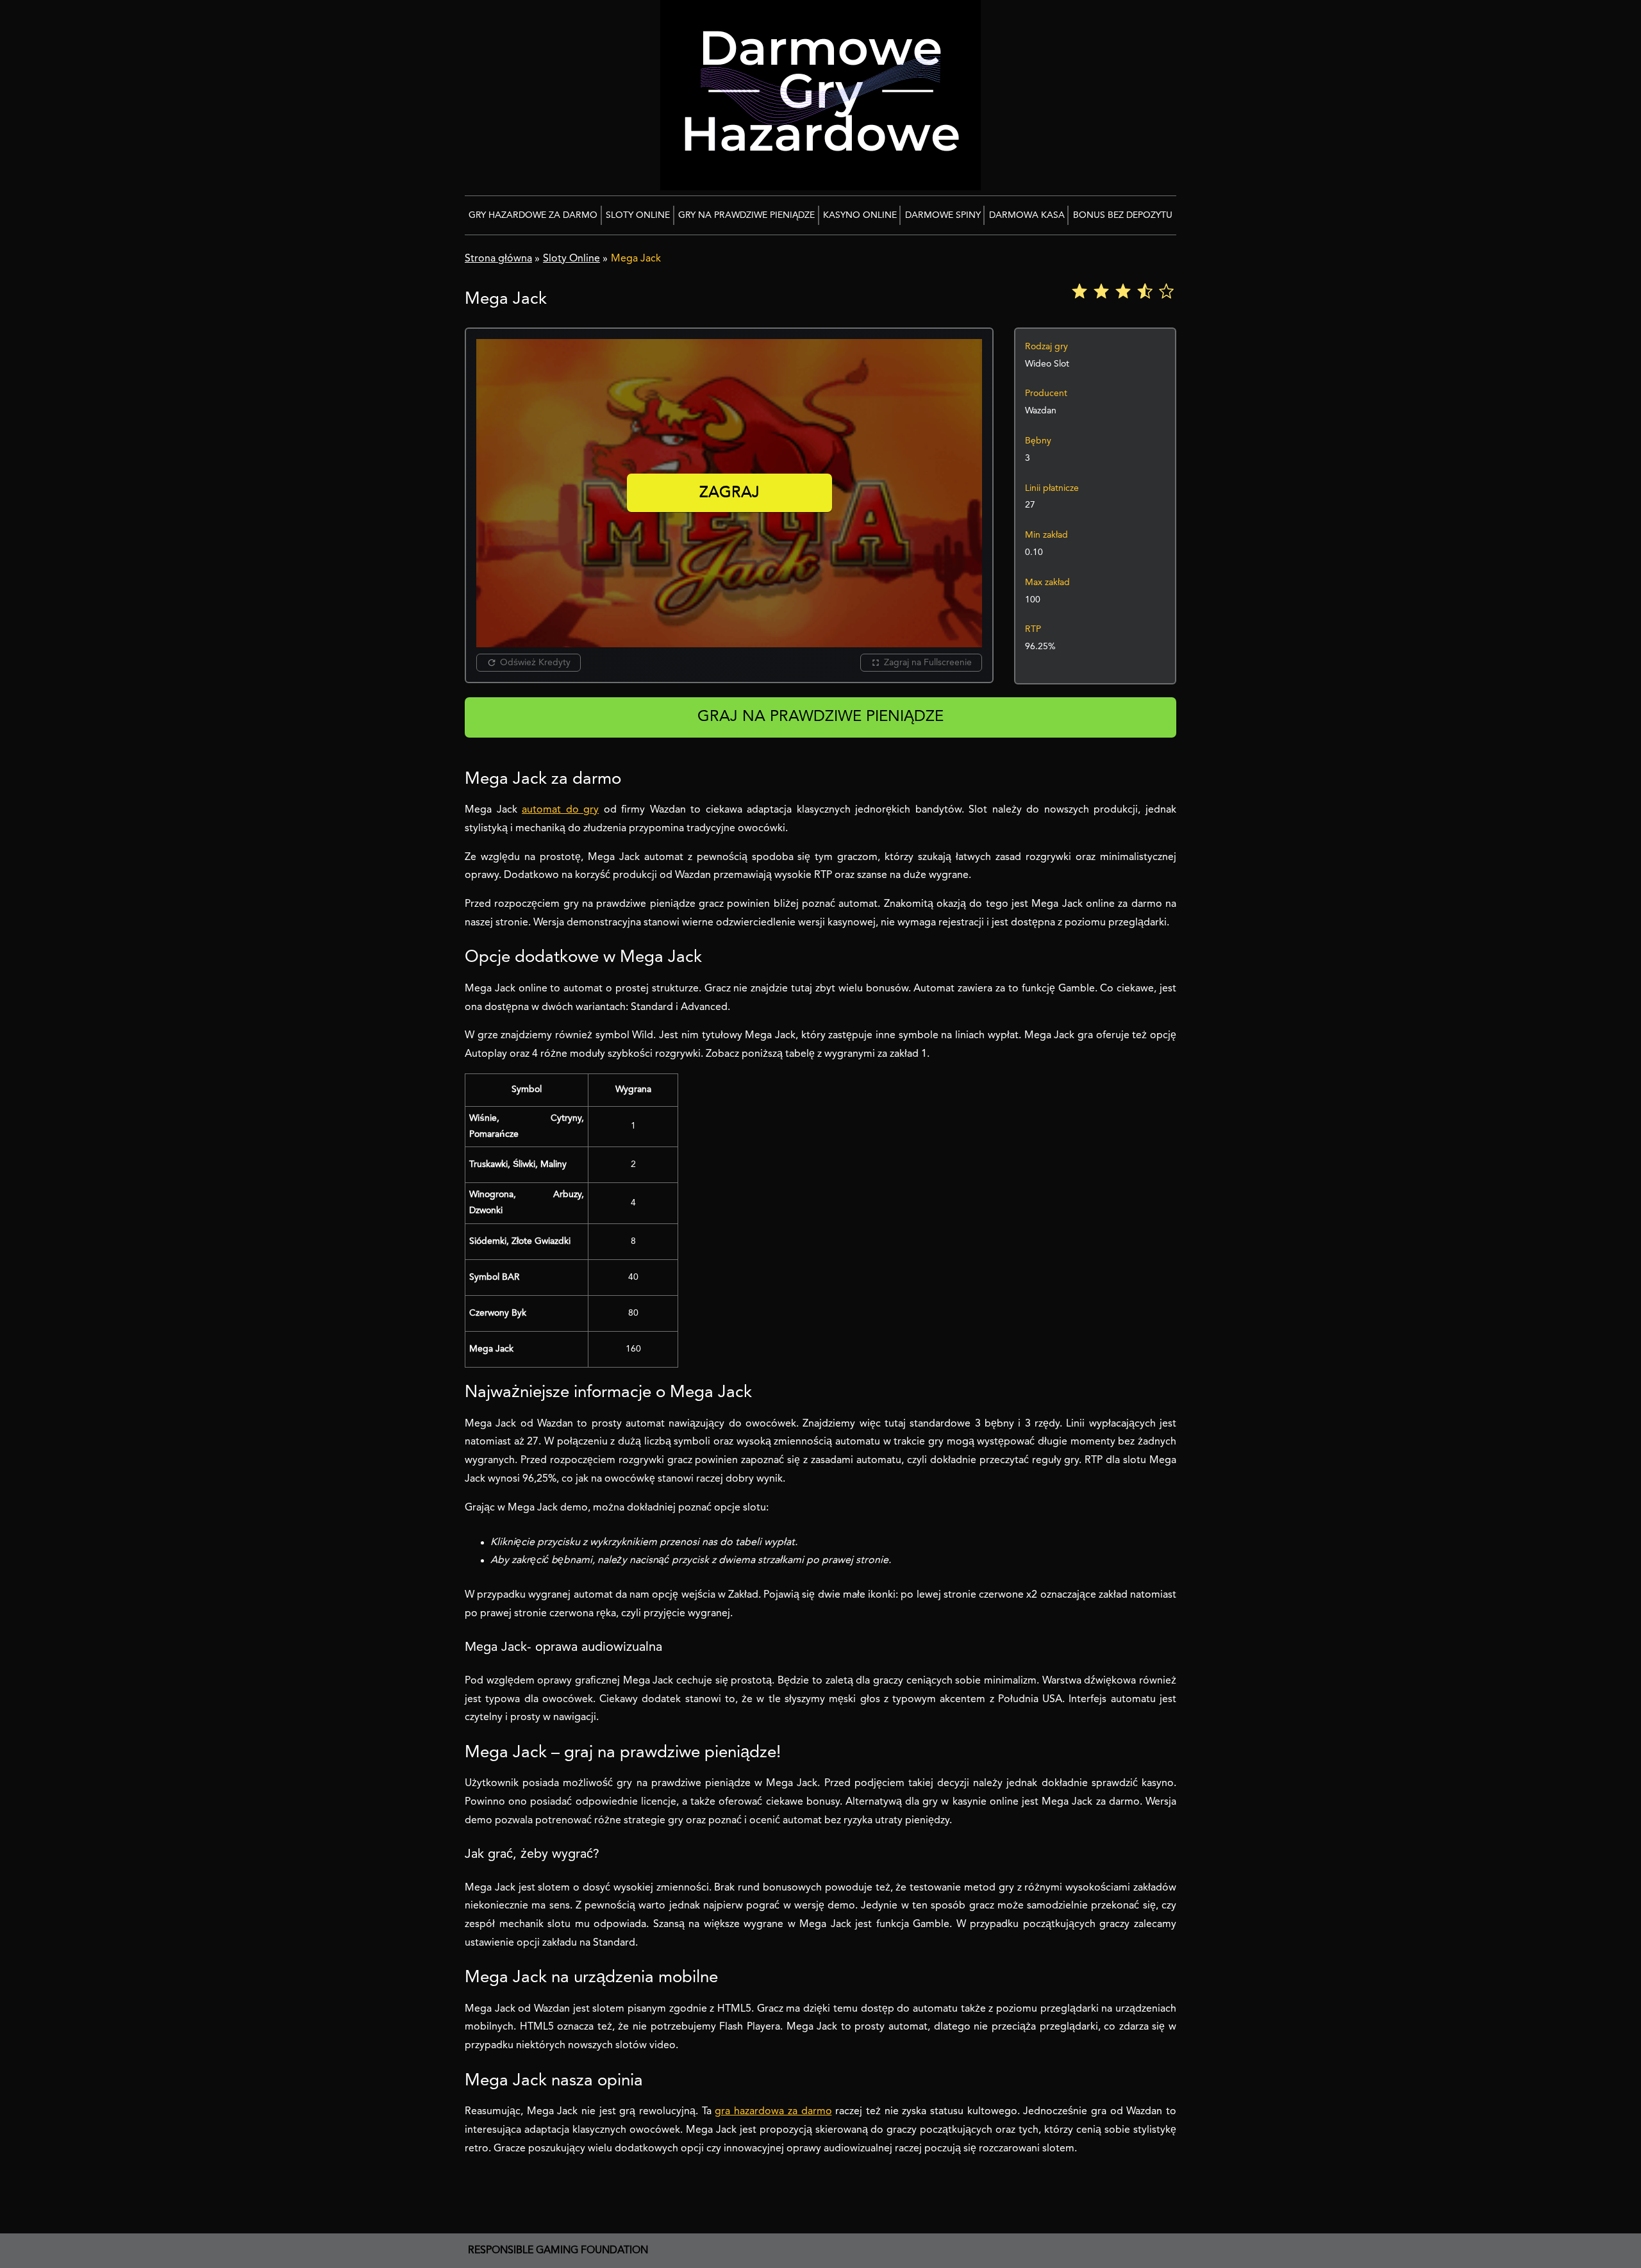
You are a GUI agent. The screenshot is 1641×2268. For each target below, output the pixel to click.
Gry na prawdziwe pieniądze (746, 215)
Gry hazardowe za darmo (533, 215)
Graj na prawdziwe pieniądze (820, 717)
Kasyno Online (860, 215)
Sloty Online (638, 215)
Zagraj (729, 493)
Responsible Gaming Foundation (558, 2251)
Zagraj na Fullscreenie (928, 663)
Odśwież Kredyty (535, 663)
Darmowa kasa (1027, 215)
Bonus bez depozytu (1123, 215)
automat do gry (560, 810)
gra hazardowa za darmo (773, 2112)
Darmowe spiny (943, 215)
